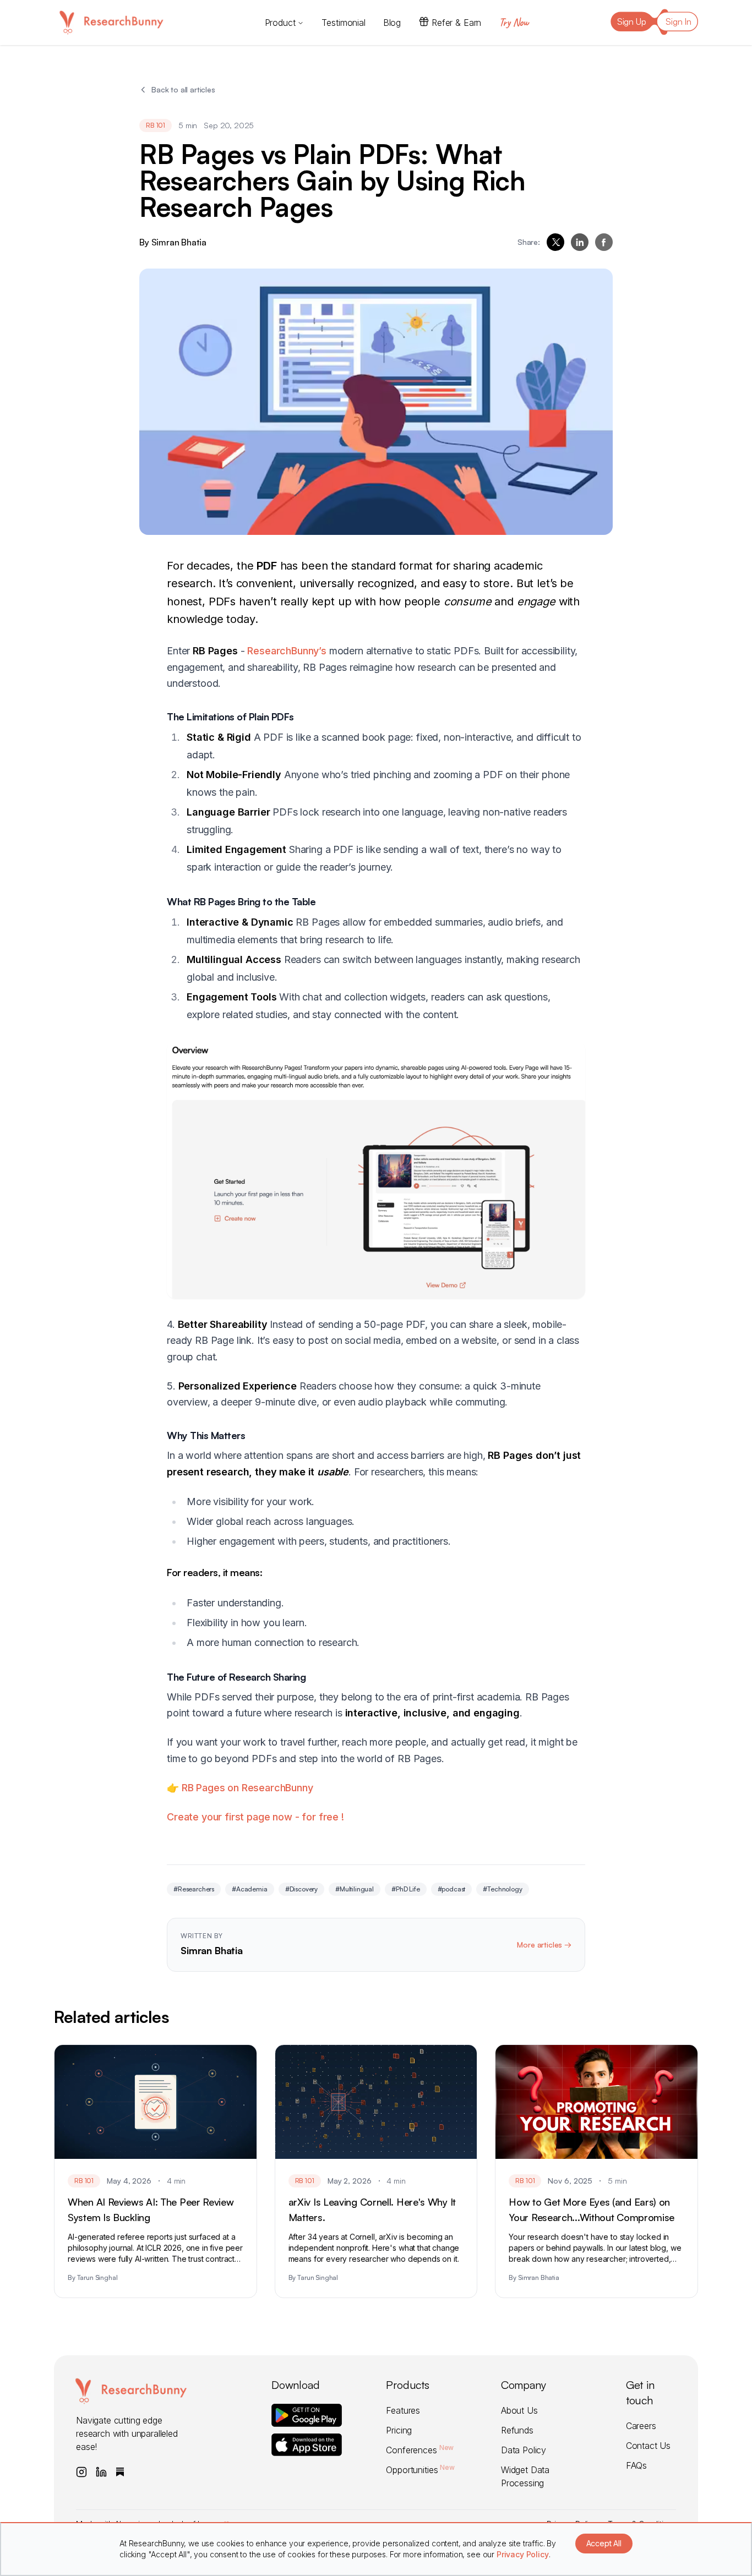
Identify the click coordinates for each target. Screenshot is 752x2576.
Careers (641, 2426)
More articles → (544, 1945)
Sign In (679, 21)
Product (280, 23)
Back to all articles (183, 89)
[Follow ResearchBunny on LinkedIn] (101, 2472)
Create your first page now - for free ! (255, 1817)
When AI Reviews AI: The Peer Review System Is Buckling (151, 2209)
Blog (392, 23)
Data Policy (524, 2450)
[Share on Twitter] (555, 242)
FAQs (636, 2465)
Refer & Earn (456, 23)
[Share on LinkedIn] (580, 242)
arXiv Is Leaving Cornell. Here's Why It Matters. (372, 2209)
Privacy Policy (523, 2554)
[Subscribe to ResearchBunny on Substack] (120, 2472)
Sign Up (632, 21)
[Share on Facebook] (604, 242)
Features (403, 2410)
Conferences (420, 2450)
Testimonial (343, 23)
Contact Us (648, 2446)
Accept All (604, 2543)
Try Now (514, 22)
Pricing (399, 2430)
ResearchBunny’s (287, 651)
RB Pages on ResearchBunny (246, 1788)
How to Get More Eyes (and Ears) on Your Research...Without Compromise (592, 2209)
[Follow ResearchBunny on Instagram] (81, 2472)
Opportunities (420, 2470)
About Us (519, 2410)
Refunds (517, 2430)
